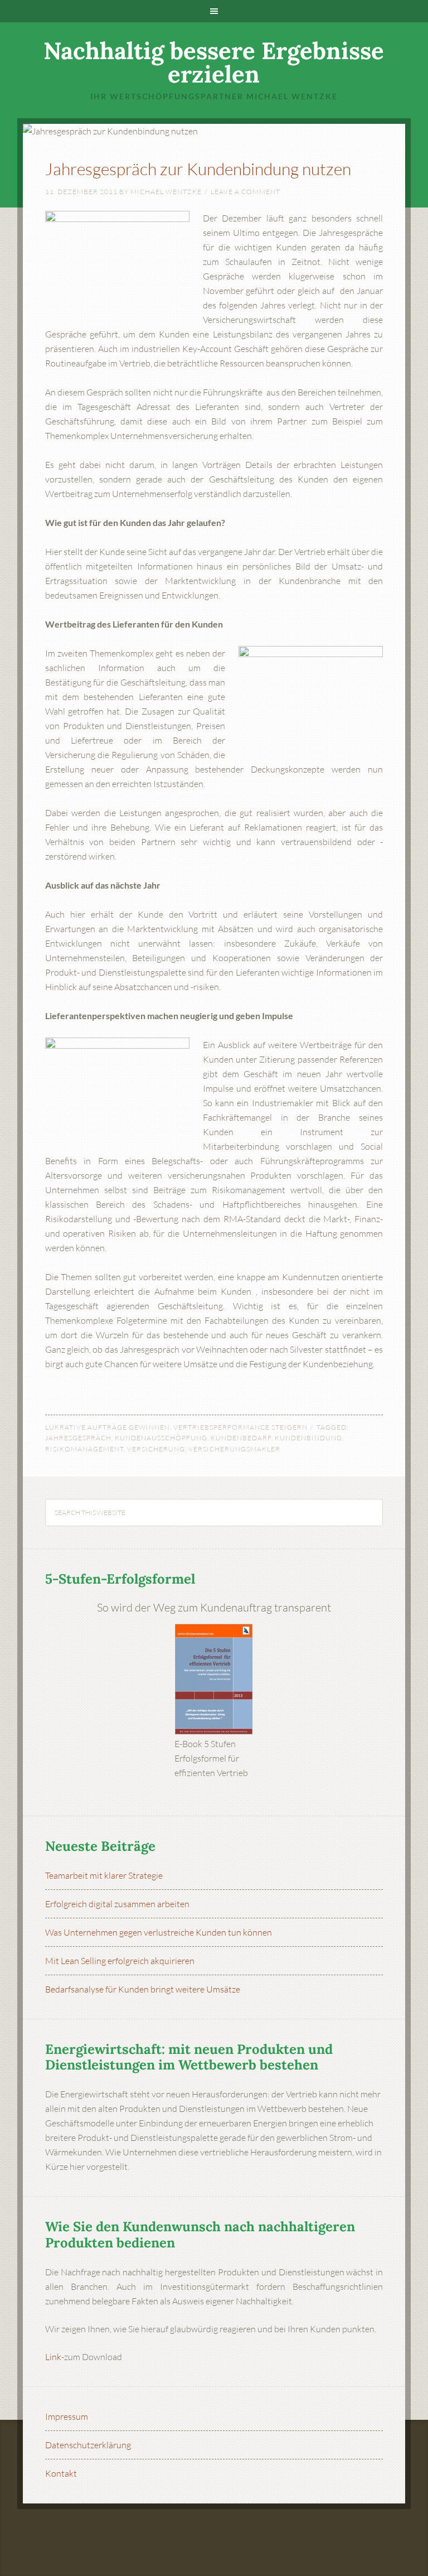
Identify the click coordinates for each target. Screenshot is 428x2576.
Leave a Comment (245, 192)
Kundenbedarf (241, 1438)
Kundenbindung (308, 1438)
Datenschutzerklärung (88, 2445)
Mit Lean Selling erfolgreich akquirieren (120, 1961)
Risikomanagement (84, 1449)
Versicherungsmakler (234, 1449)
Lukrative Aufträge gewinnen (108, 1427)
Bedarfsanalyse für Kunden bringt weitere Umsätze (143, 1989)
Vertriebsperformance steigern (240, 1427)
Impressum (67, 2416)
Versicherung (156, 1449)
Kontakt (61, 2473)
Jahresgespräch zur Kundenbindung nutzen (198, 169)
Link (53, 2357)
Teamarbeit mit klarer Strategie (104, 1875)
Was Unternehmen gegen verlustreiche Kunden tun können (159, 1932)
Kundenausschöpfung (161, 1438)
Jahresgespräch (78, 1438)
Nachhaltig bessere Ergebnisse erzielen (214, 62)
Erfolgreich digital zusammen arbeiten (117, 1904)
